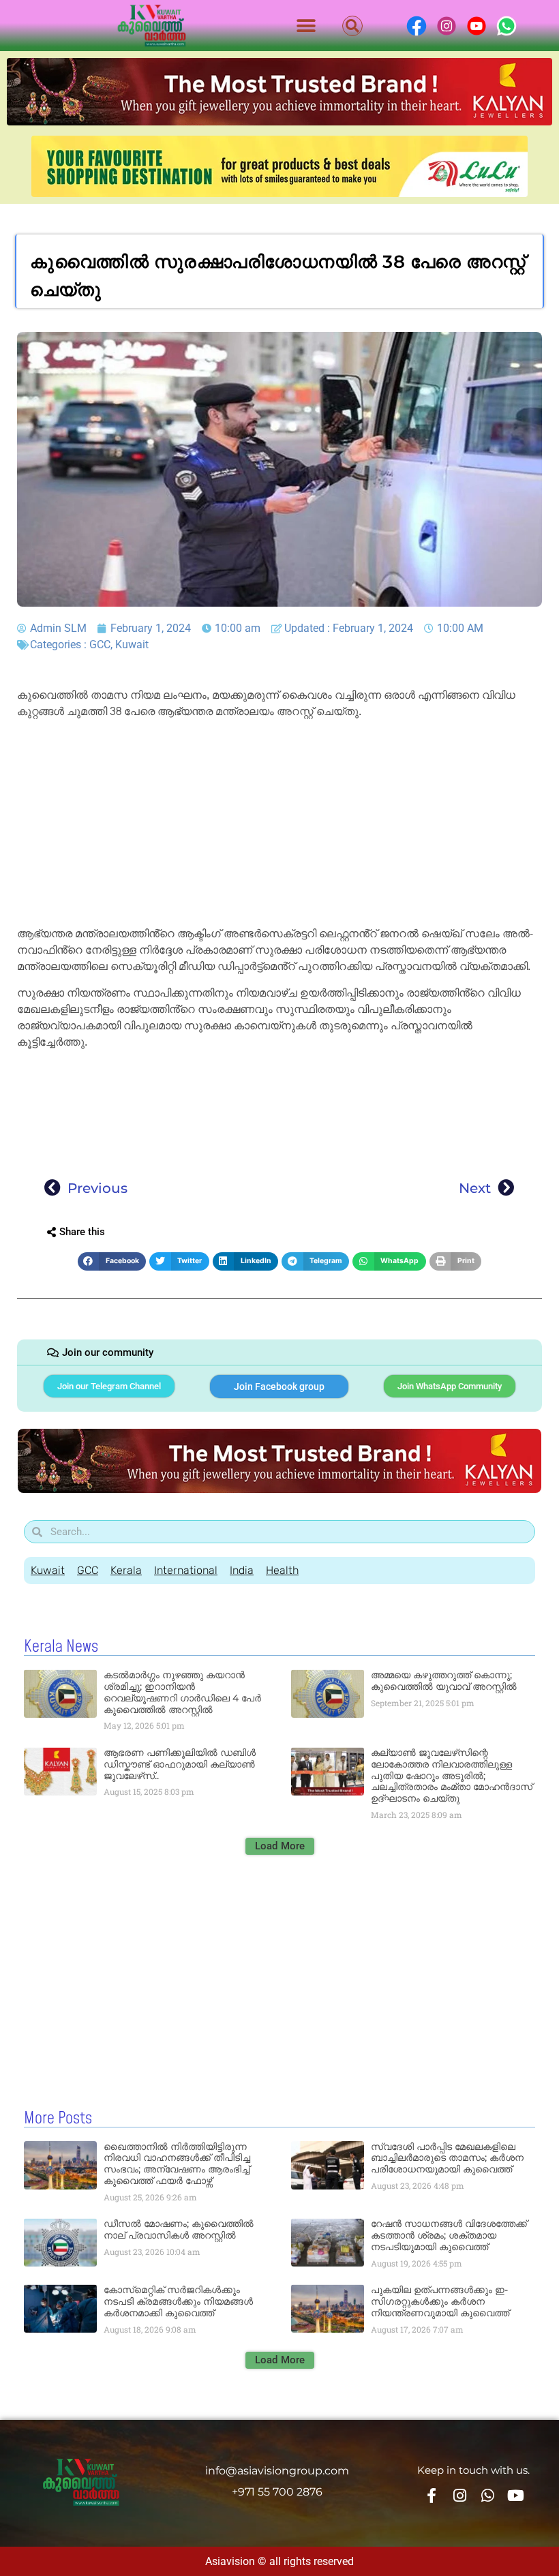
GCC (100, 645)
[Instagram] (459, 2496)
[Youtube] (516, 2496)
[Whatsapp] (487, 2496)
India (242, 1570)
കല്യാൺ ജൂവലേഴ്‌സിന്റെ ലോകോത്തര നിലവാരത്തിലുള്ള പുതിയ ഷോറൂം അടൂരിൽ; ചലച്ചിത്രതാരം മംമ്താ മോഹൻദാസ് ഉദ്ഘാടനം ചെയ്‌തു (452, 1775)
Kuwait (132, 645)
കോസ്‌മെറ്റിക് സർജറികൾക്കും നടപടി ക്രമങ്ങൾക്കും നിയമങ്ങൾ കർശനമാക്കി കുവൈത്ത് (178, 2301)
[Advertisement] (279, 825)
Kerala (126, 1570)
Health (282, 1570)
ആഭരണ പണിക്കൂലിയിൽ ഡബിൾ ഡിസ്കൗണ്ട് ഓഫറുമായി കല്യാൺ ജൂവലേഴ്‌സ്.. (180, 1764)
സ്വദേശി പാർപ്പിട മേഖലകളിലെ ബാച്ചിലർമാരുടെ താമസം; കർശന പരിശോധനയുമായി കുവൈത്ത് (447, 2158)
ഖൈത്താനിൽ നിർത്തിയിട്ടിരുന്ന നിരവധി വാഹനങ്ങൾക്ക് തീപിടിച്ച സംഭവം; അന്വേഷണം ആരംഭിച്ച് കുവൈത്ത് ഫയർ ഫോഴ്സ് (177, 2164)
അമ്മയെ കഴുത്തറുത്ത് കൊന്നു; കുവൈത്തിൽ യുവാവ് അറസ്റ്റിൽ (444, 1681)
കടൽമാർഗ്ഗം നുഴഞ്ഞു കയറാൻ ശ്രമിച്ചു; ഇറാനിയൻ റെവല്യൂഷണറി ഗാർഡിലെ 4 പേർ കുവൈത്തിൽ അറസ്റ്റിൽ (182, 1692)
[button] (306, 26)
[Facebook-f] (431, 2496)
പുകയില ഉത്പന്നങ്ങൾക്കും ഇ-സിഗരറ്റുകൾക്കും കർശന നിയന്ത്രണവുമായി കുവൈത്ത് (440, 2301)
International (186, 1570)
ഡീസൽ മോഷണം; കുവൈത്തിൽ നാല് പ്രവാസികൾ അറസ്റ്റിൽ (179, 2229)
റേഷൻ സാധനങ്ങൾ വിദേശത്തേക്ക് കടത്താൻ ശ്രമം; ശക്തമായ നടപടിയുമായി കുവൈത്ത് (449, 2235)
